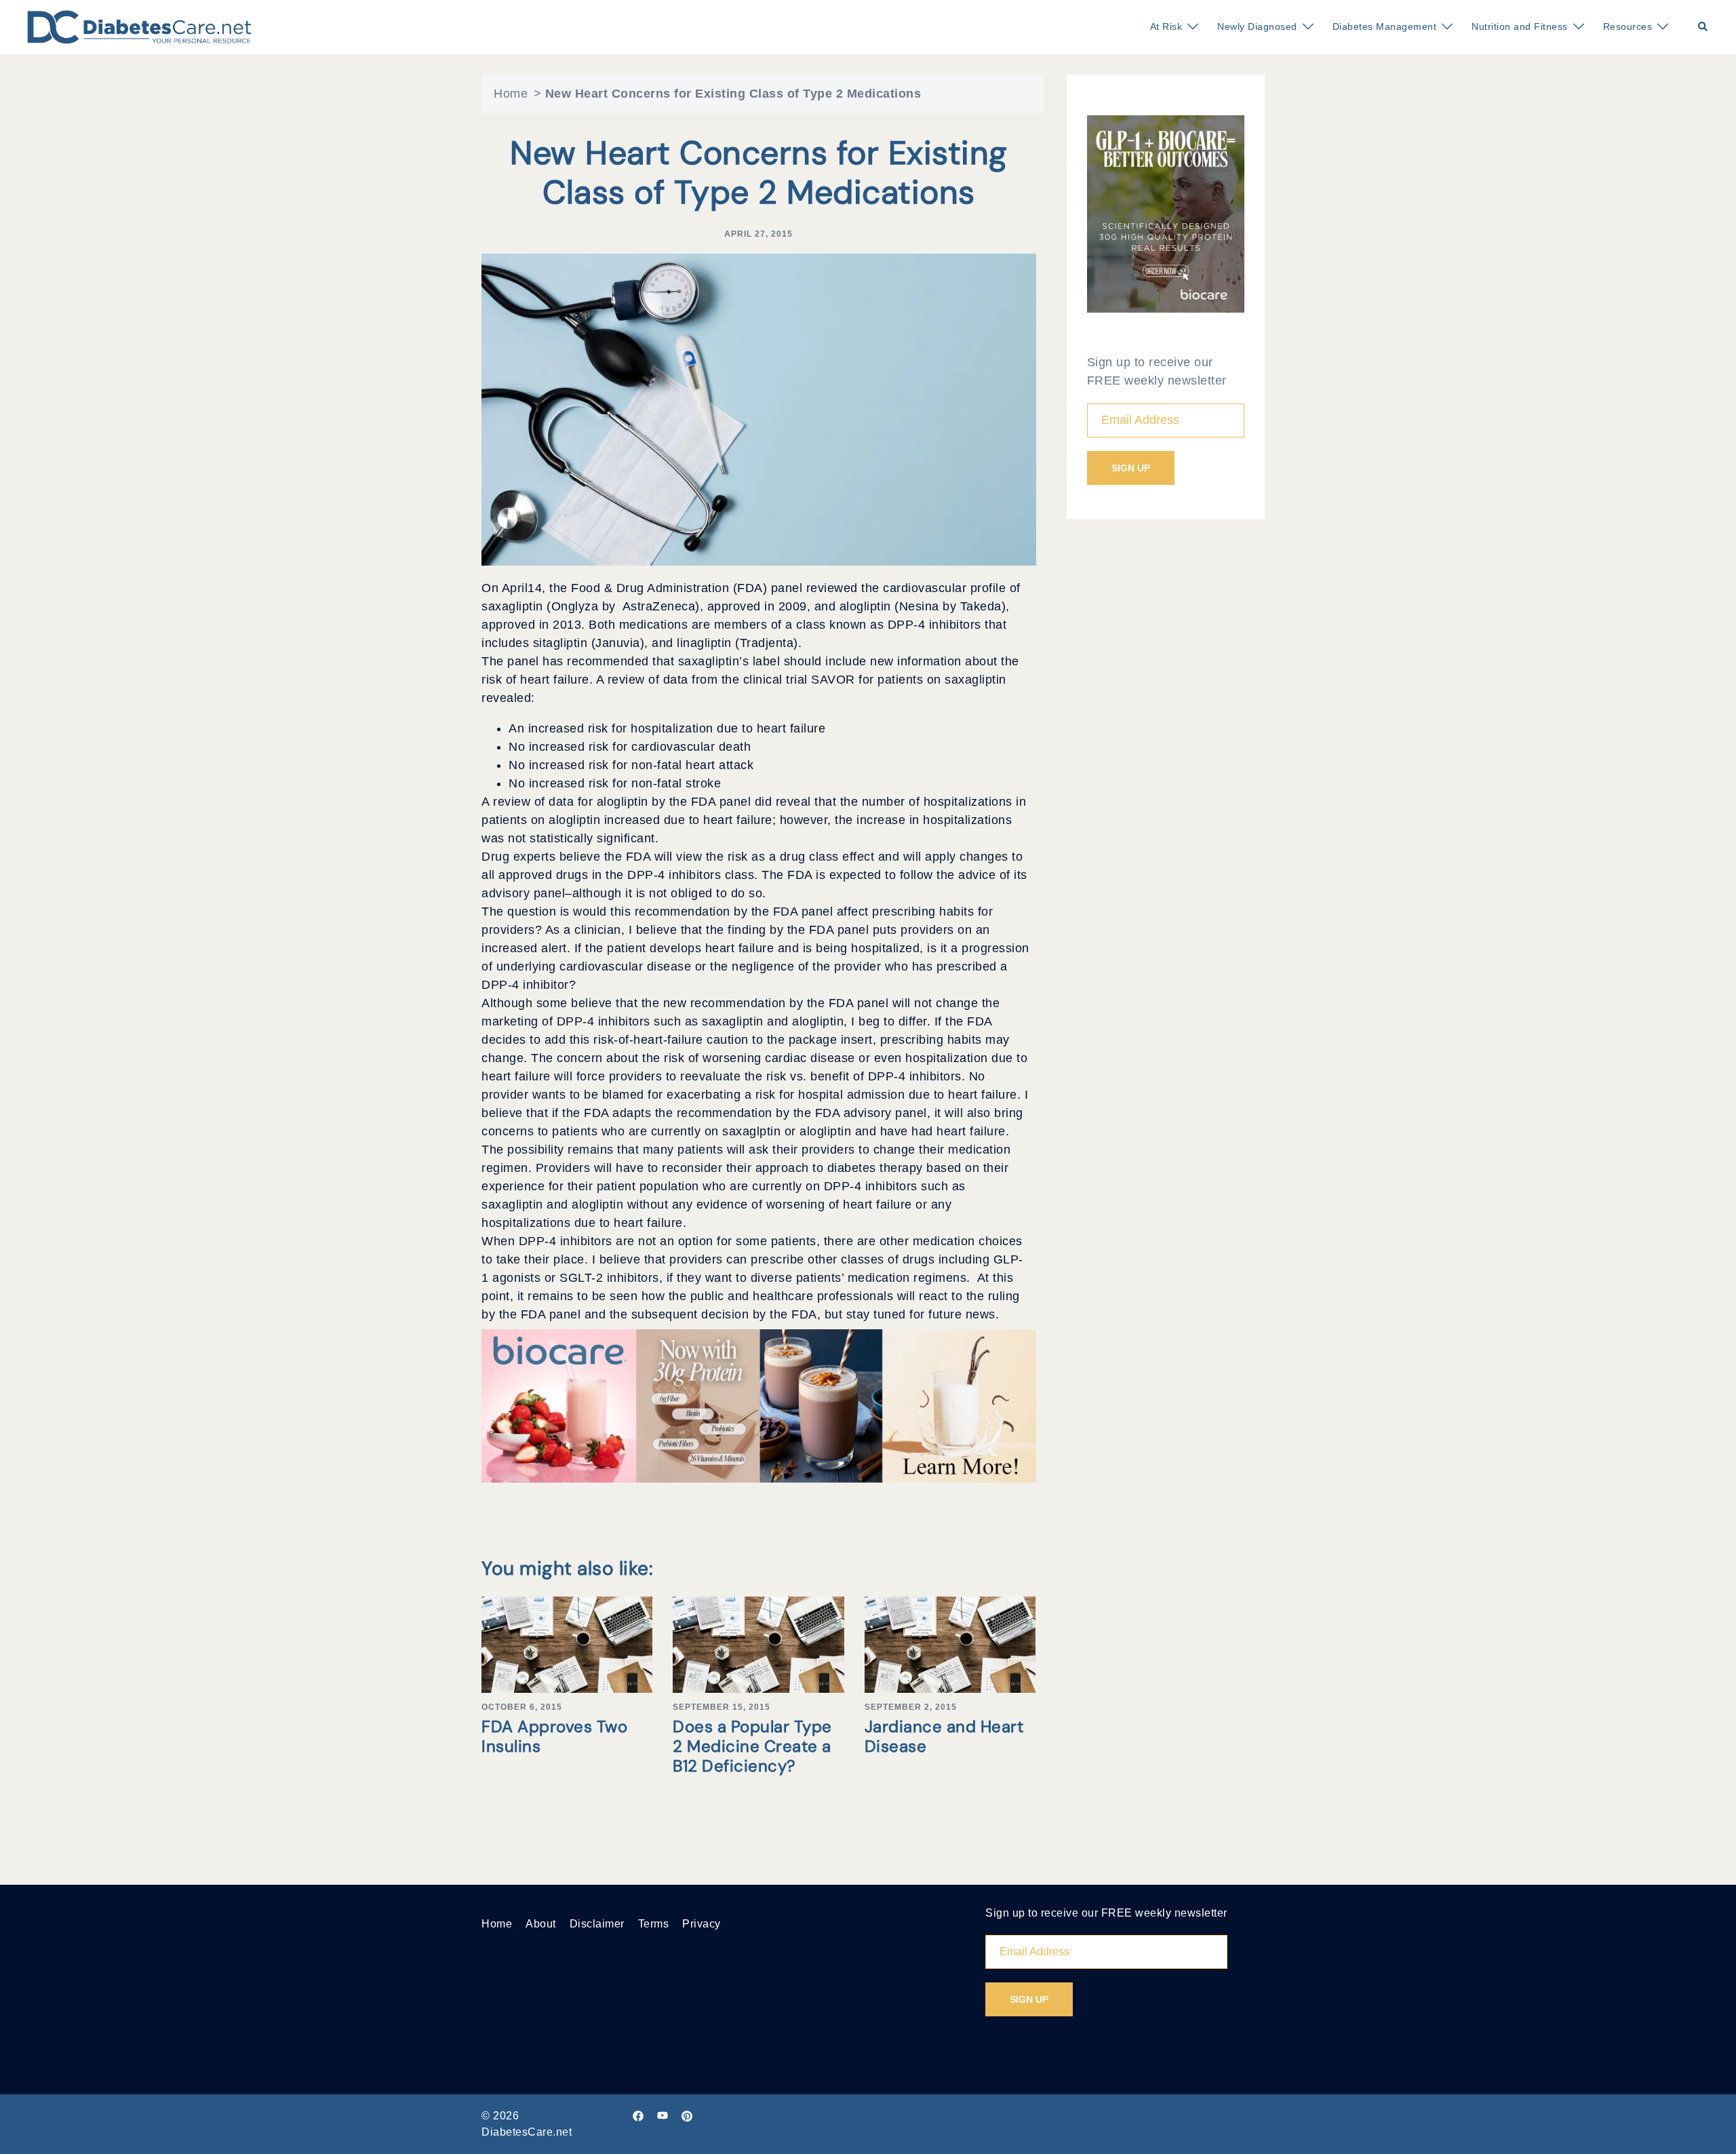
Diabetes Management (1385, 26)
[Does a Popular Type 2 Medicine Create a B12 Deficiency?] (758, 1644)
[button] (1703, 27)
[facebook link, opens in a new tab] (638, 2116)
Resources (1628, 26)
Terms (654, 1924)
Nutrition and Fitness (1520, 26)
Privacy (702, 1924)
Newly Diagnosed (1257, 26)
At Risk (1166, 26)
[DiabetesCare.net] (139, 26)
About (541, 1924)
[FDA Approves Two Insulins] (567, 1644)
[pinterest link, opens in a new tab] (687, 2116)
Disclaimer (597, 1924)
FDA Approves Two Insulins (554, 1736)
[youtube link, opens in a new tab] (663, 2116)
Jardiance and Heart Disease (944, 1736)
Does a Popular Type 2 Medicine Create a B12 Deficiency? (752, 1746)
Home (511, 94)
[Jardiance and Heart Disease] (950, 1644)
